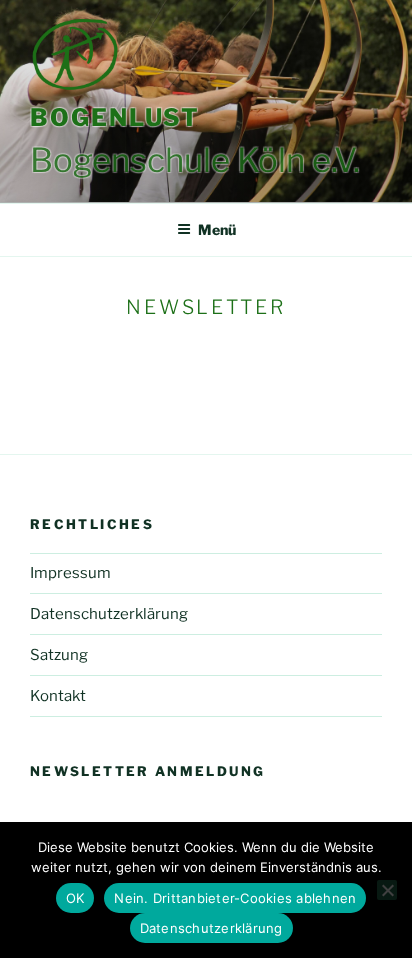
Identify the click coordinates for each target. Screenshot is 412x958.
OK (75, 898)
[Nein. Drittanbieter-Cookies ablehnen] (387, 890)
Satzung (59, 655)
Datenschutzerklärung (109, 614)
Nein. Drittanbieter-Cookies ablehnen (235, 898)
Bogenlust (115, 117)
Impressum (70, 573)
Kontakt (58, 696)
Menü (217, 229)
